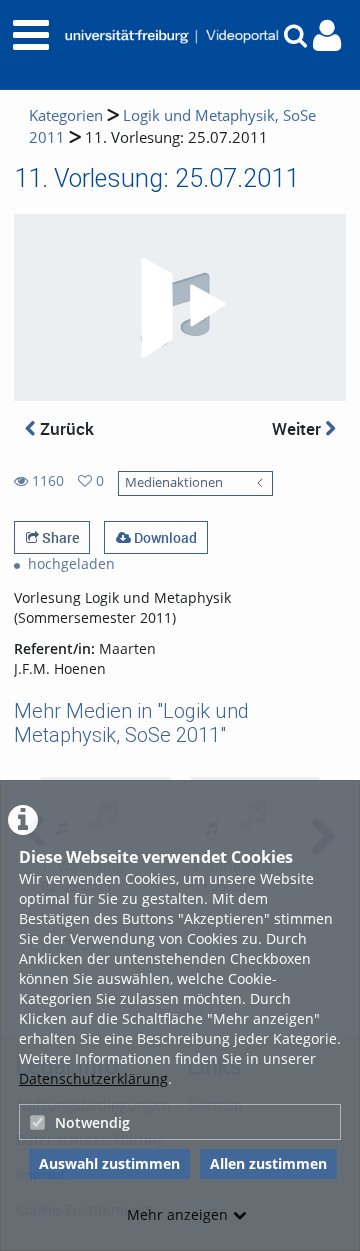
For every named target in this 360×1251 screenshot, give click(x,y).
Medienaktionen (174, 482)
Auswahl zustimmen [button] (109, 1163)
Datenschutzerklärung (93, 1078)
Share (59, 537)
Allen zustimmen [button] (268, 1163)
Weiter (298, 428)
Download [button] (164, 537)
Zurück (65, 428)
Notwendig (92, 1122)
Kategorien (66, 115)
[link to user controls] (327, 35)
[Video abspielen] (180, 308)
